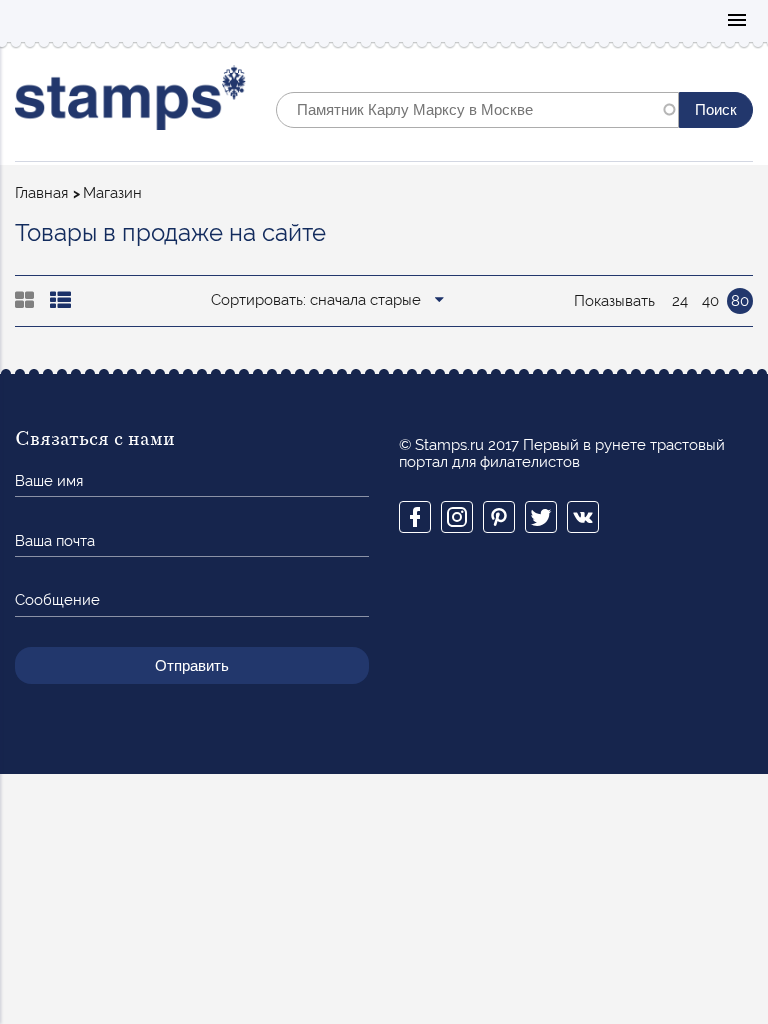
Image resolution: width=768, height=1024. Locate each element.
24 (680, 301)
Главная (41, 193)
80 (740, 301)
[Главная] (130, 102)
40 (710, 301)
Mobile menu (737, 21)
